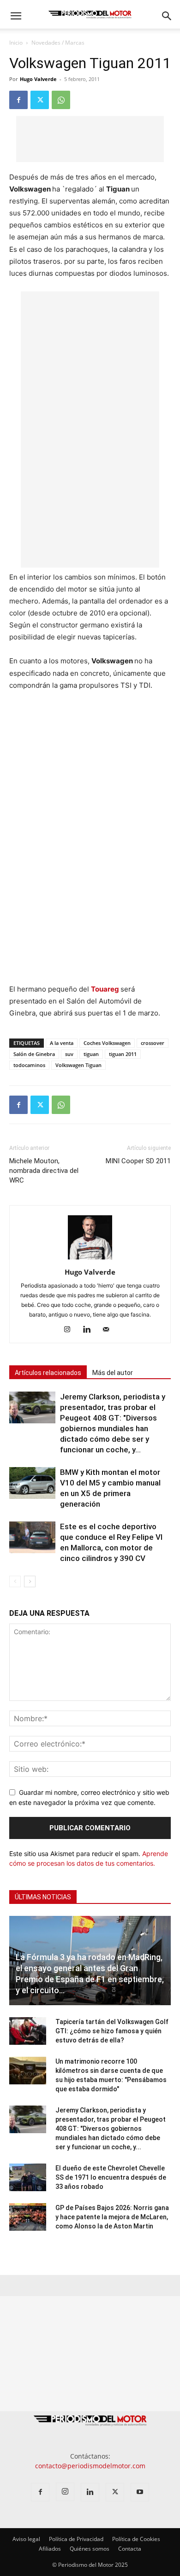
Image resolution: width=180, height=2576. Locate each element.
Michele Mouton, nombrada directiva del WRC (44, 1171)
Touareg (106, 989)
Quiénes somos (90, 2549)
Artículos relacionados (48, 1373)
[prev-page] (15, 1581)
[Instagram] (71, 1330)
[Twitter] (40, 100)
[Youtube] (140, 2492)
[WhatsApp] (61, 100)
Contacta (130, 2549)
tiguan (91, 1054)
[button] (16, 16)
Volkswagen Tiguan (78, 1065)
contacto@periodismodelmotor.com (90, 2466)
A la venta (62, 1043)
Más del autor (113, 1373)
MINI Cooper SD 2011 (138, 1161)
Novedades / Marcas (58, 43)
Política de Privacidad (76, 2539)
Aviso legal (26, 2539)
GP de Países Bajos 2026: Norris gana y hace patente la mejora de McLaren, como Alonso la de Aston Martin (112, 2217)
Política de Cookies (136, 2539)
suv (69, 1054)
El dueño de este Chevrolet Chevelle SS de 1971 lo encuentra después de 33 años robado (111, 2177)
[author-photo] (90, 1259)
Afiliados (50, 2549)
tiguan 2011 (123, 1054)
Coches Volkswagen (107, 1043)
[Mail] (110, 1330)
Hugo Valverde (38, 79)
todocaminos (29, 1065)
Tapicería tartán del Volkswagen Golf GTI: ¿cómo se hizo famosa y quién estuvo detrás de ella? (112, 2031)
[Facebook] (18, 100)
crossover (153, 1043)
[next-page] (30, 1581)
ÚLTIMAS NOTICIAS (43, 1897)
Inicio (16, 43)
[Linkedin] (90, 1330)
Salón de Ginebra (34, 1054)
